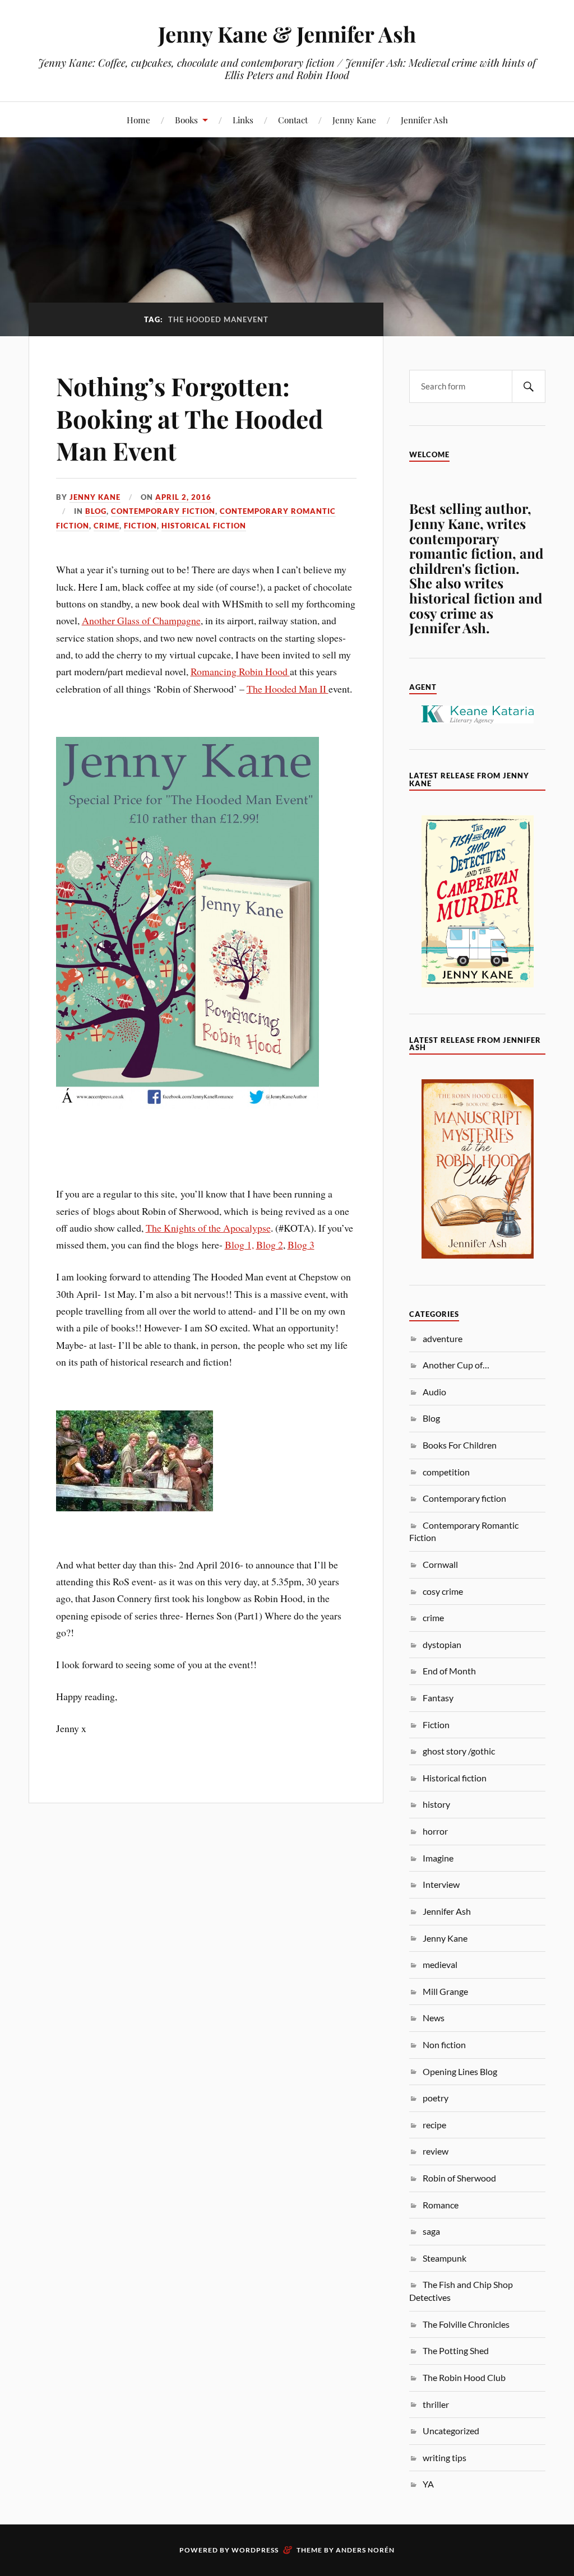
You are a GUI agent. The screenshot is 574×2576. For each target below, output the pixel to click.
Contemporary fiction (163, 511)
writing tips (445, 2457)
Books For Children (460, 1445)
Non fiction (444, 2044)
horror (435, 1831)
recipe (434, 2125)
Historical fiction (204, 526)
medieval (440, 1964)
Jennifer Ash (424, 120)
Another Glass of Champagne (141, 620)
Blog (96, 511)
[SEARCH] (529, 386)
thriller (436, 2404)
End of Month (449, 1671)
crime (107, 526)
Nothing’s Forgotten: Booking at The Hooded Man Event (189, 418)
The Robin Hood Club (464, 2377)
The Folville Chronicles (466, 2324)
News (434, 2018)
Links (243, 120)
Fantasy (438, 1698)
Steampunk (445, 2258)
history (436, 1804)
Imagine (438, 1858)
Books (186, 120)
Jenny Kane (354, 120)
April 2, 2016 (183, 497)
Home (138, 120)
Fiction (140, 526)
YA (428, 2484)
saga (431, 2231)
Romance (441, 2205)
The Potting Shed (456, 2350)
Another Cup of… (456, 1365)
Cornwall (440, 1564)
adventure (443, 1338)
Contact (293, 120)
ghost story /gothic (459, 1751)
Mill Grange (445, 1991)
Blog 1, (239, 1245)
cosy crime (443, 1591)
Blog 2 (270, 1245)
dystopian (442, 1644)
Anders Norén (365, 2550)
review (436, 2151)
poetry (436, 2098)
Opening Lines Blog (460, 2071)
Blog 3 (301, 1245)
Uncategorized (451, 2431)
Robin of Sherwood (459, 2178)
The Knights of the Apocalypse (208, 1228)
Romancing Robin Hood (240, 671)
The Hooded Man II (288, 689)
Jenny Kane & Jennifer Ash (287, 34)
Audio (434, 1392)
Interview (441, 1884)
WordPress (255, 2550)
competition (446, 1472)
